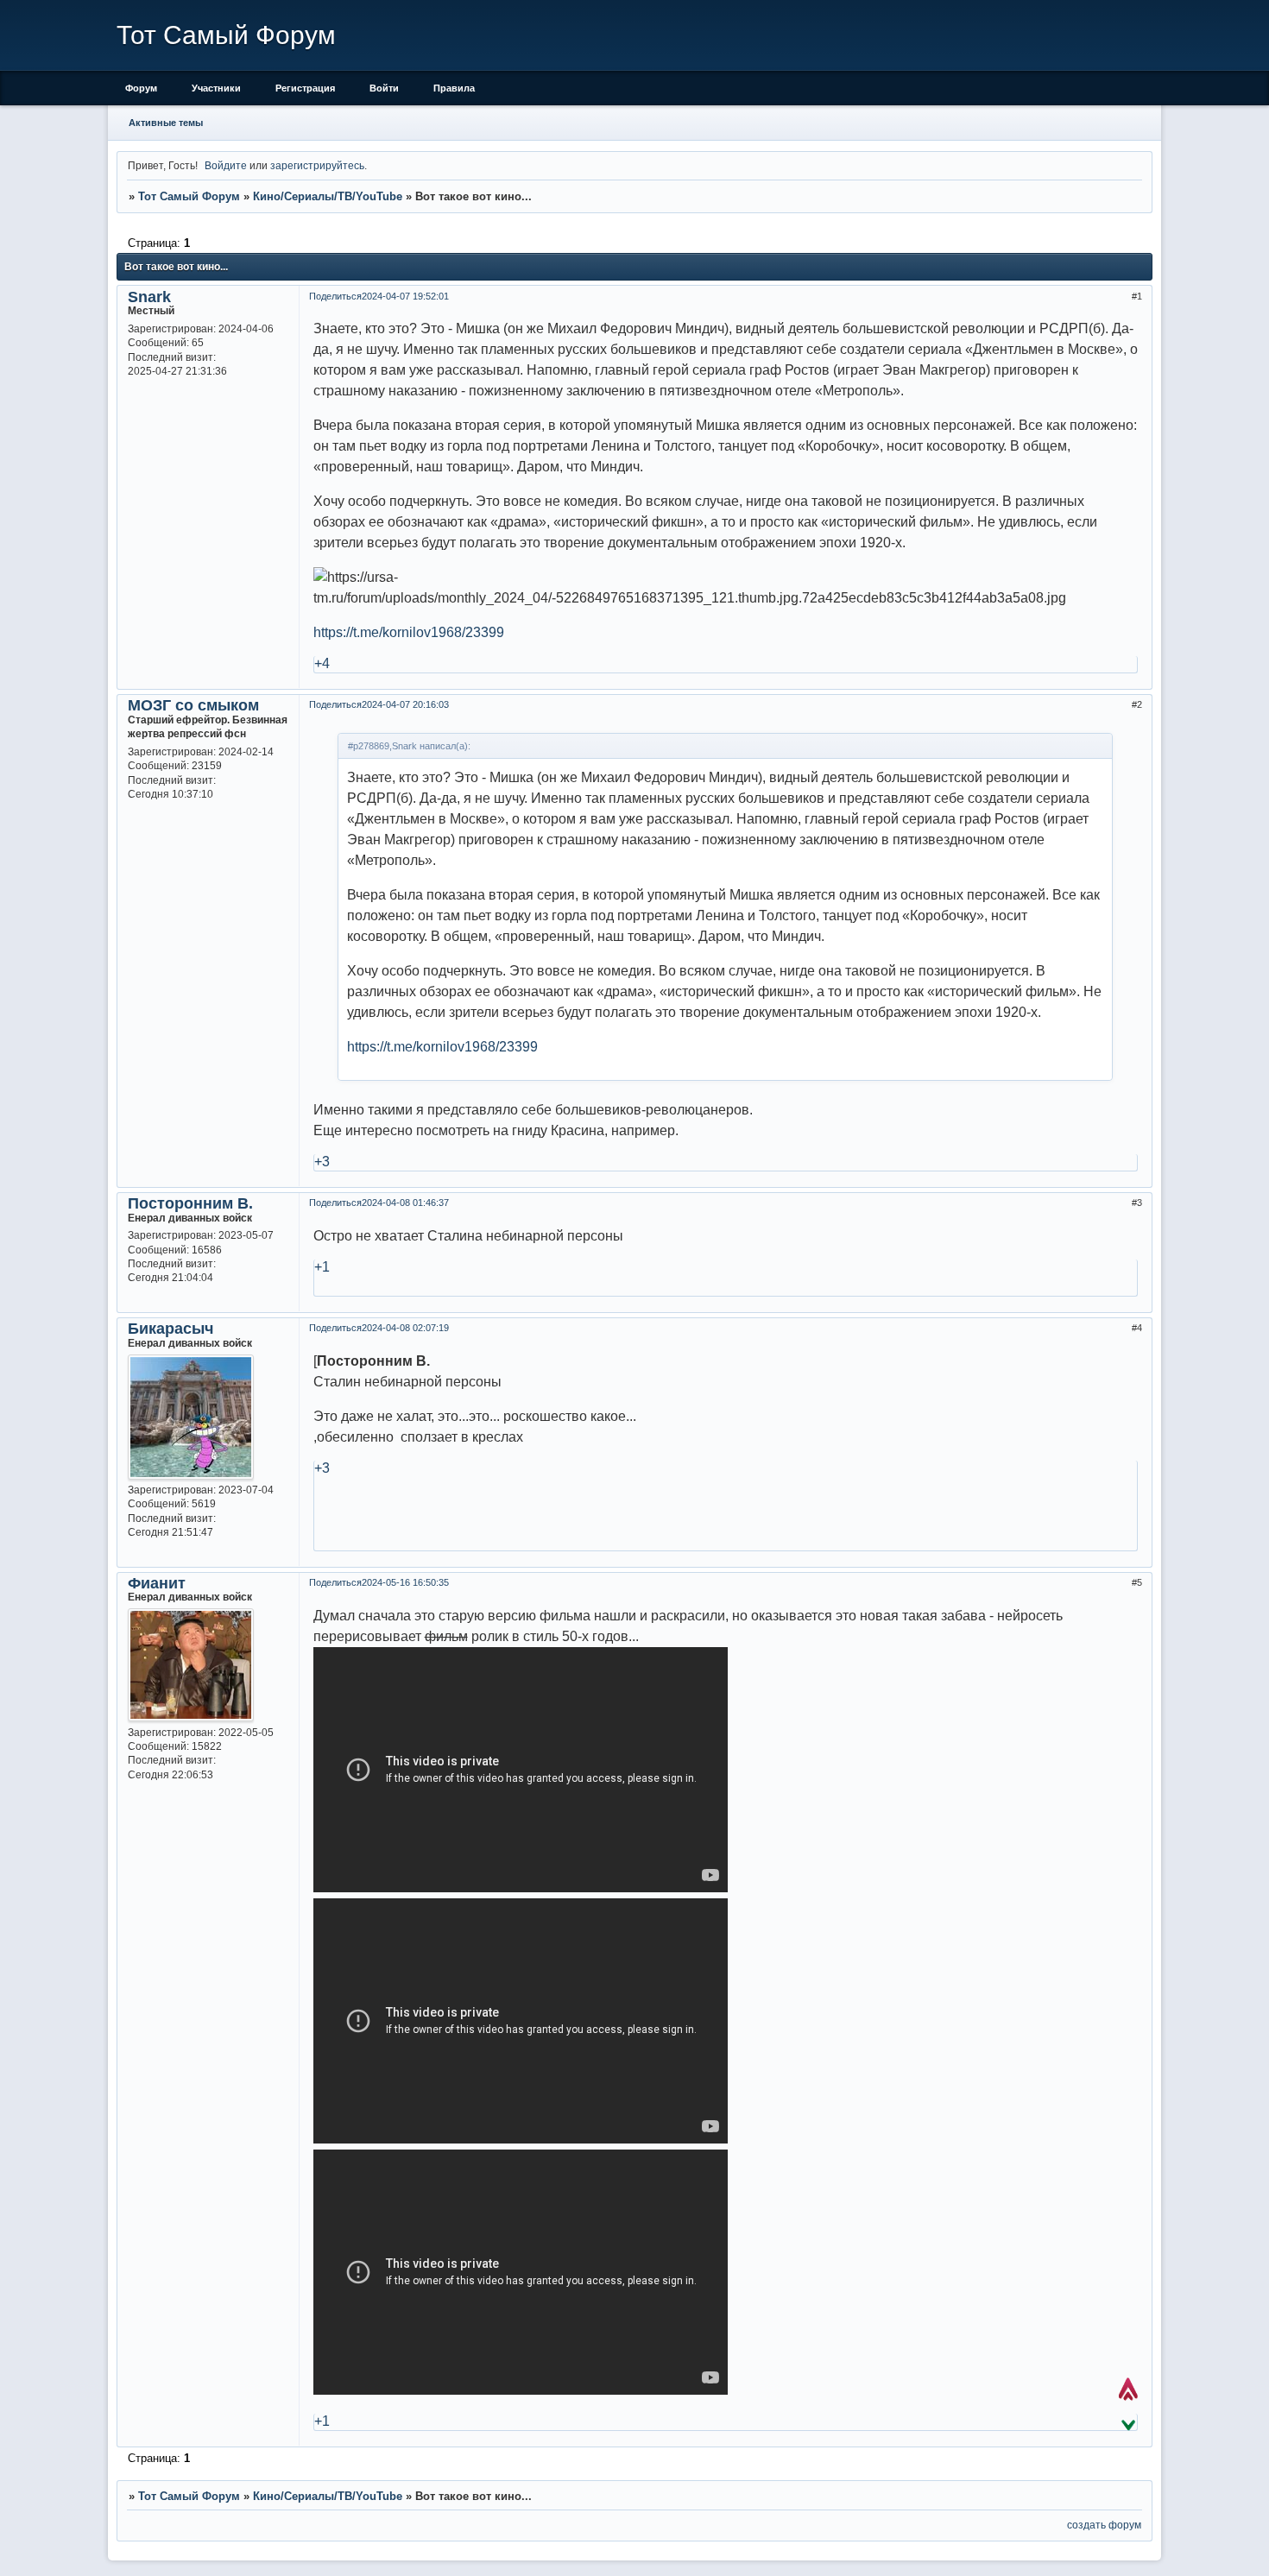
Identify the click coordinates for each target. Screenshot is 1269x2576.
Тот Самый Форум (189, 196)
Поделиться (335, 296)
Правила (454, 88)
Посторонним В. (190, 1203)
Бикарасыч (170, 1329)
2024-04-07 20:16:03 (405, 704)
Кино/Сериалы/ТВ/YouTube (328, 196)
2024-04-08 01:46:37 (405, 1203)
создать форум (1104, 2525)
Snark (149, 297)
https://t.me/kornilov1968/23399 (409, 632)
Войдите (226, 165)
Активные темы (166, 123)
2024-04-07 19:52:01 (405, 296)
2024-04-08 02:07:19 (405, 1328)
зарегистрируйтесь (317, 165)
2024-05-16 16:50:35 (405, 1582)
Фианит (157, 1583)
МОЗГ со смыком (193, 705)
